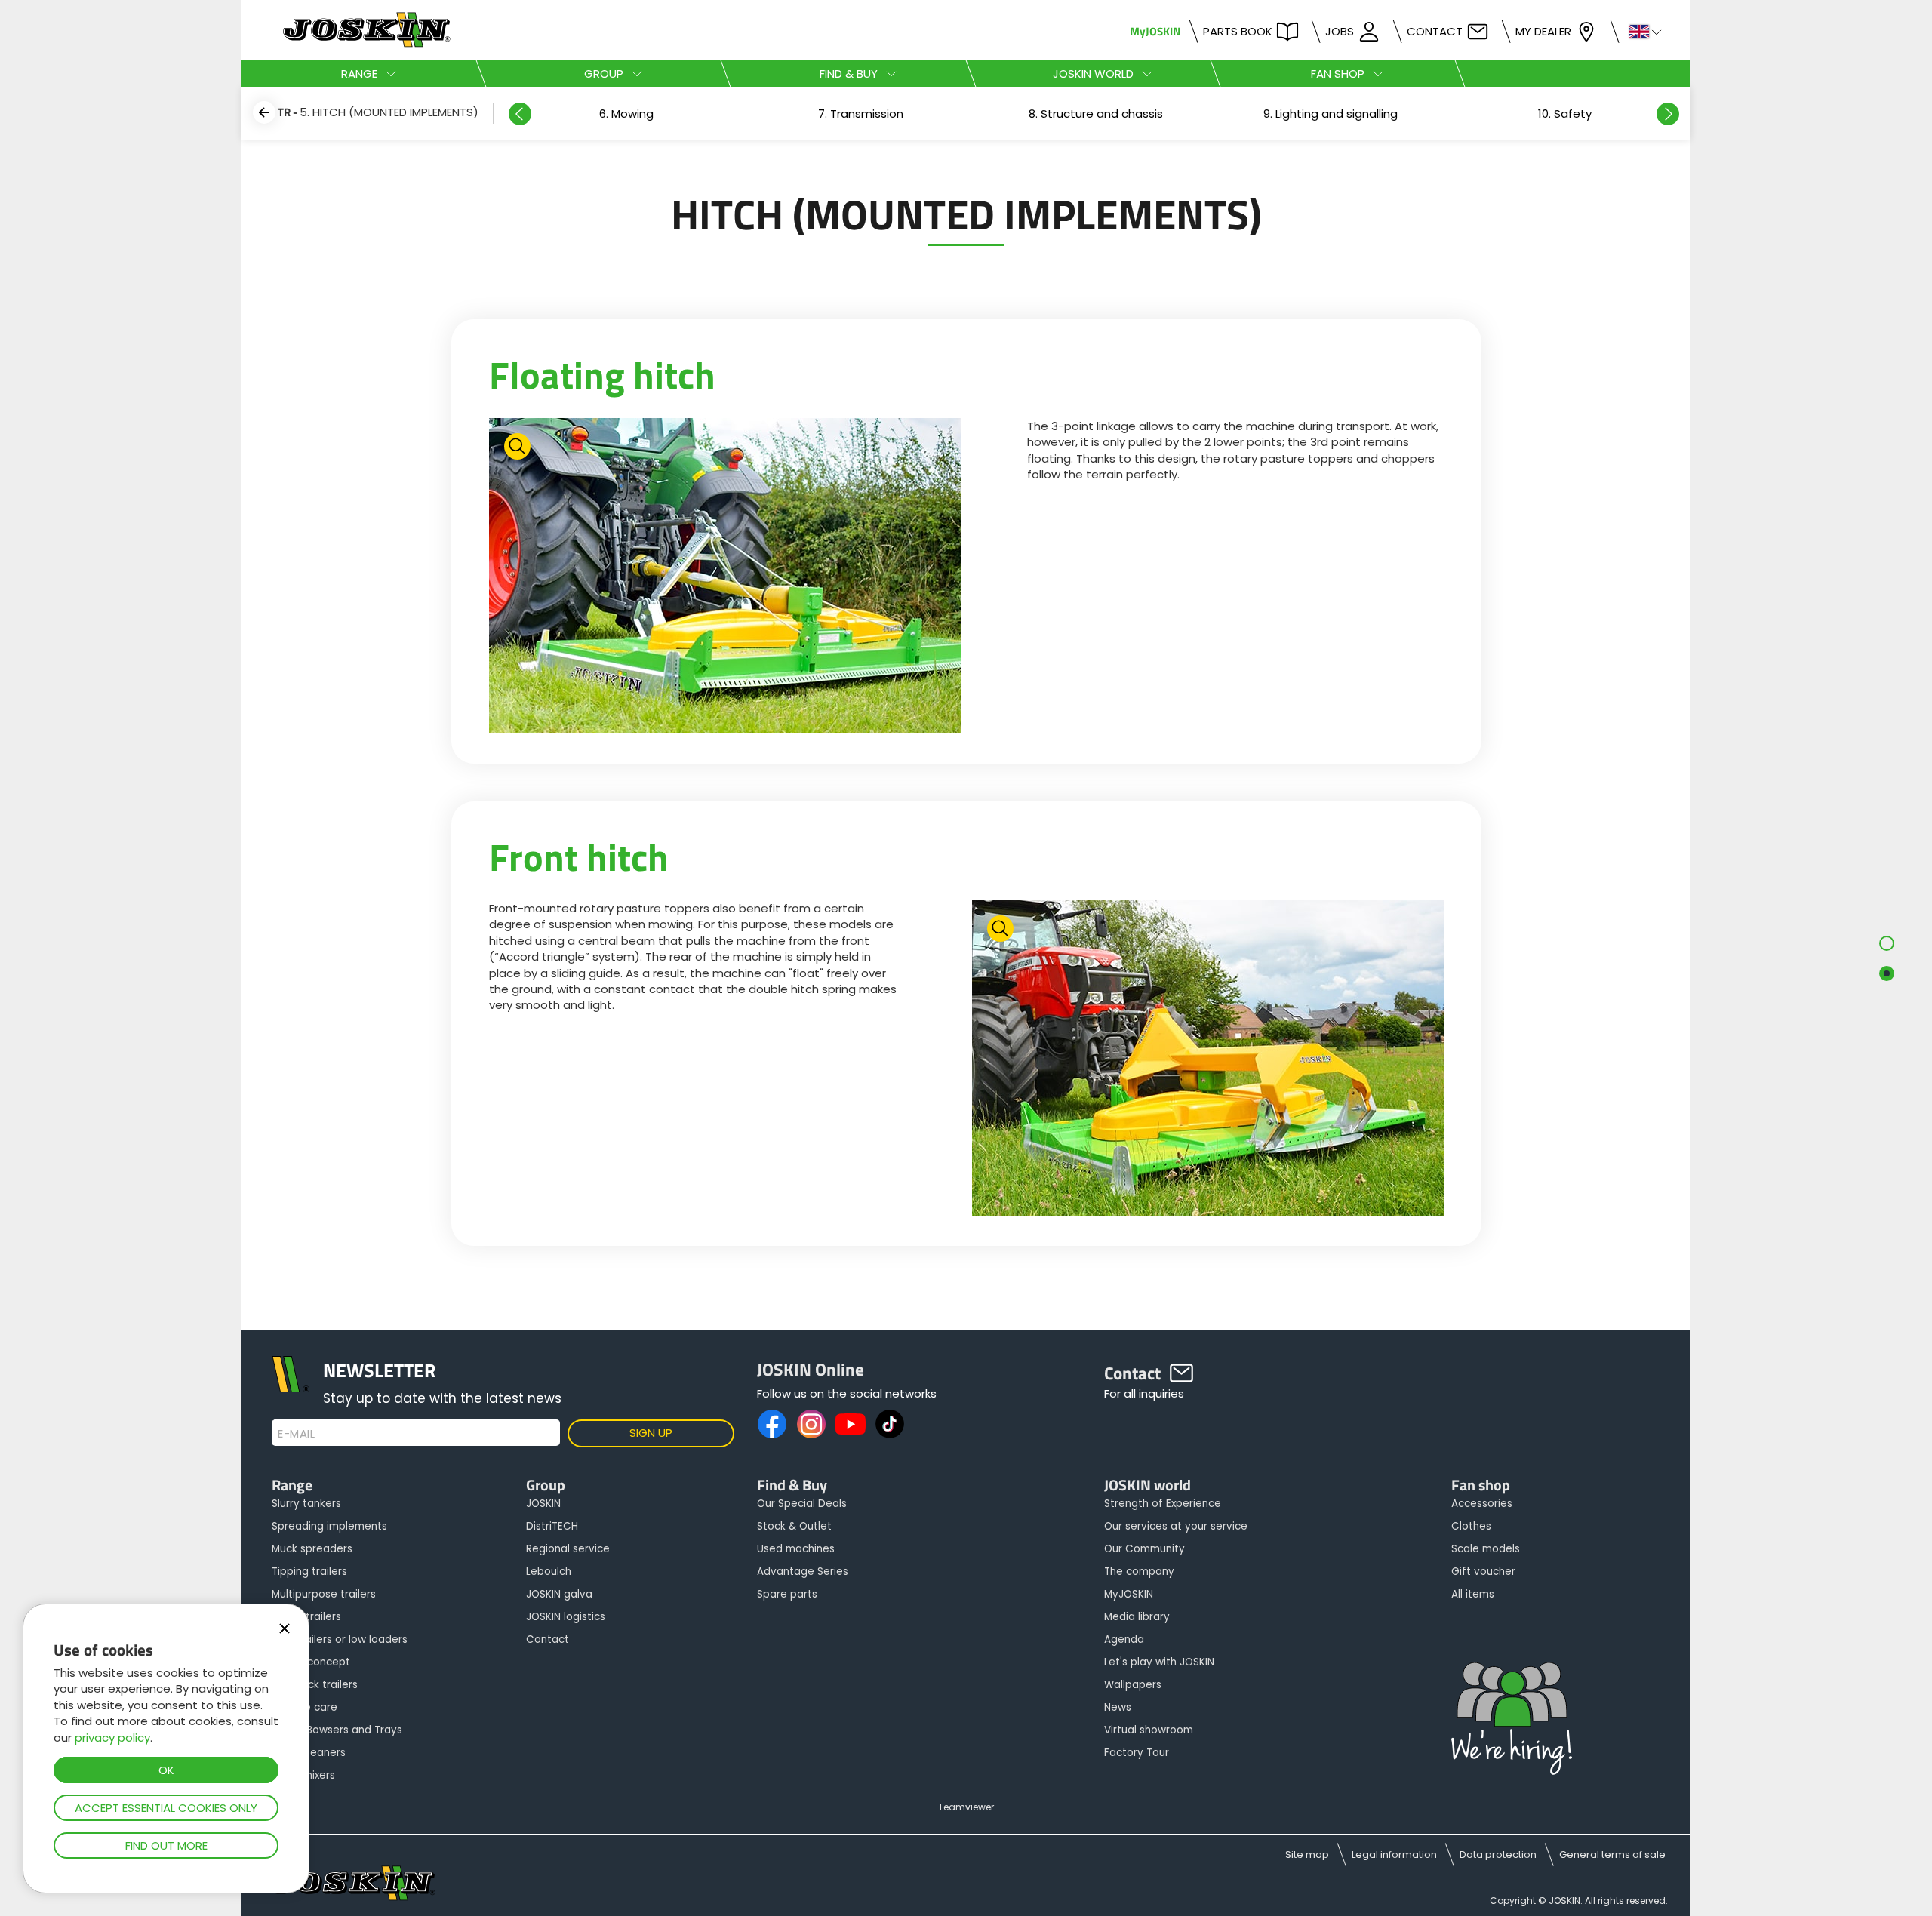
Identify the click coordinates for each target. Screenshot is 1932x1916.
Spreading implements (329, 1526)
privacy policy (112, 1738)
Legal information (1394, 1854)
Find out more (166, 1845)
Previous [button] (520, 114)
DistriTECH (552, 1526)
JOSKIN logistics (566, 1617)
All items (1473, 1594)
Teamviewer (966, 1807)
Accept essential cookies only (166, 1808)
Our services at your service (1176, 1526)
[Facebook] (772, 1424)
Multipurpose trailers (324, 1594)
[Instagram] (811, 1424)
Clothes (1471, 1526)
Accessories (1482, 1504)
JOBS (1340, 31)
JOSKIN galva (559, 1594)
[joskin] (365, 43)
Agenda (1124, 1639)
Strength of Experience (1163, 1504)
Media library (1137, 1617)
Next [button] (1668, 114)
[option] (626, 114)
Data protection (1498, 1854)
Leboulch (549, 1572)
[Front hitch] (1208, 1060)
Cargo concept (311, 1662)
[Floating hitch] (725, 578)
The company (1139, 1572)
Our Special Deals (802, 1504)
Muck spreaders (312, 1549)
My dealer (1543, 31)
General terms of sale (1612, 1854)
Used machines (796, 1549)
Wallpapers (1133, 1685)
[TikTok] (890, 1424)
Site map (1307, 1854)
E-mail (296, 1434)
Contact (1435, 31)
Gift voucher (1483, 1572)
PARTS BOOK (1238, 31)
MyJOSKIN (1155, 31)
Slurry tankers (306, 1504)
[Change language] (1639, 31)
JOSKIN (543, 1504)
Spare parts (787, 1594)
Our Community (1144, 1549)
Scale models (1486, 1549)
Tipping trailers (309, 1572)
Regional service (568, 1549)
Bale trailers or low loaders (340, 1639)
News (1118, 1707)
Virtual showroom (1149, 1730)
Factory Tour (1137, 1753)
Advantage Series (803, 1572)
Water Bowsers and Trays (337, 1730)
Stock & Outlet (794, 1526)
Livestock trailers (315, 1685)
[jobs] (1512, 1720)
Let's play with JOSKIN (1159, 1662)
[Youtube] (851, 1424)
